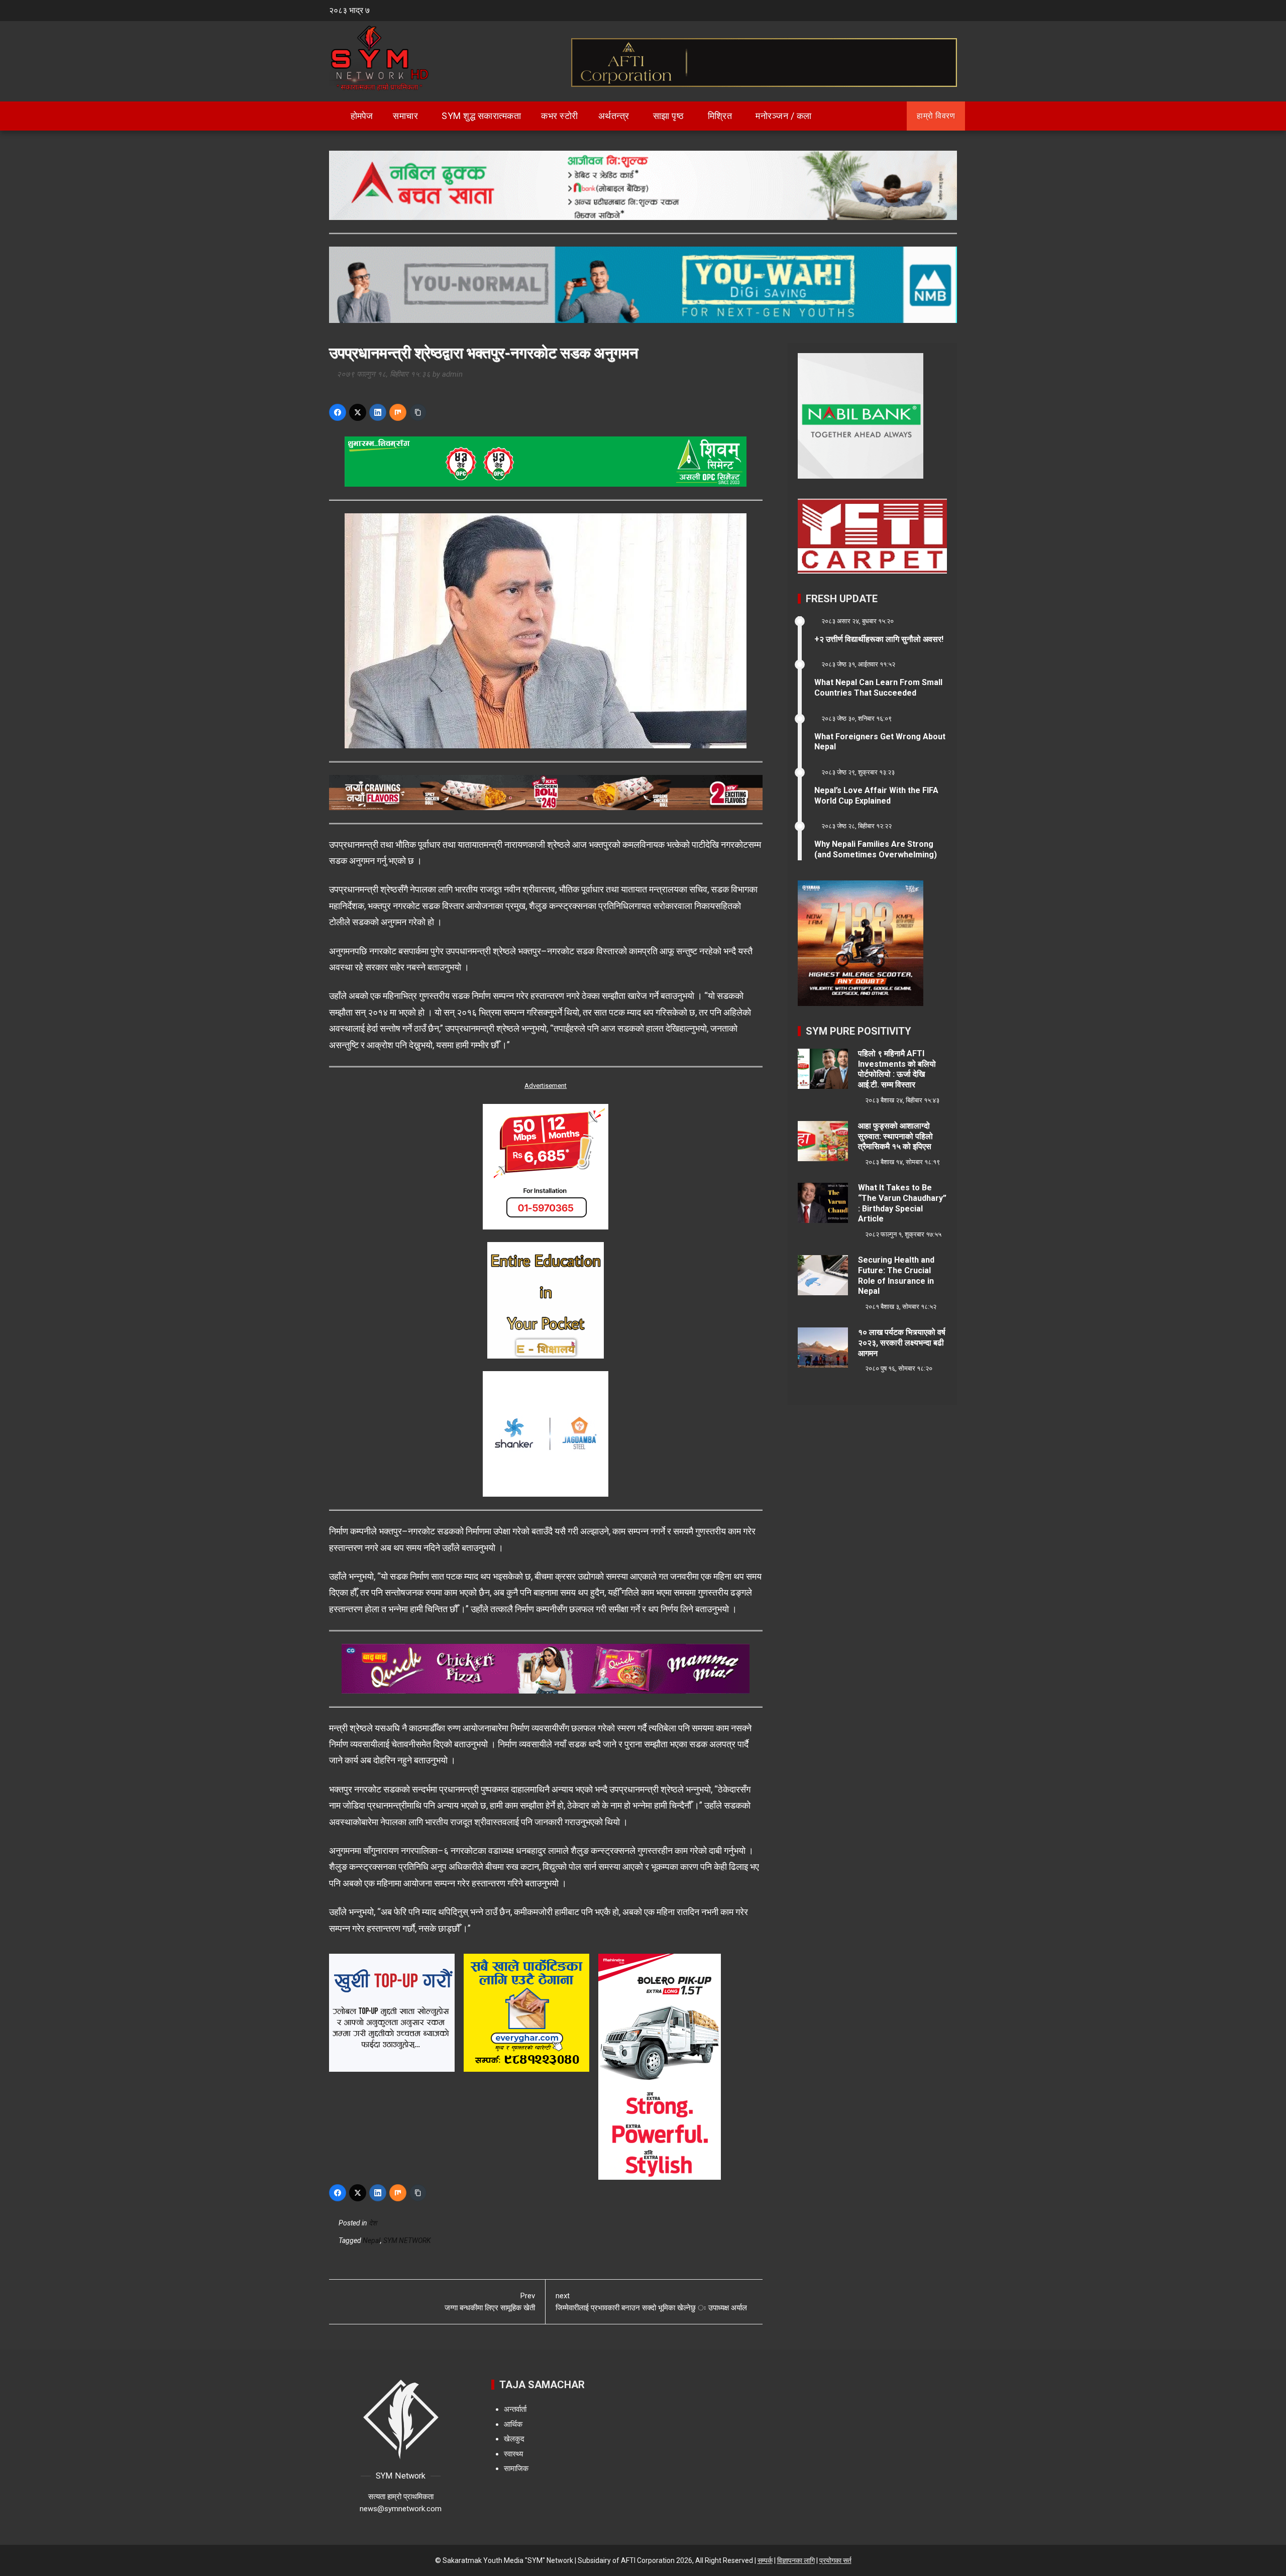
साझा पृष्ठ (669, 116)
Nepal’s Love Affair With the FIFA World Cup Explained (876, 796)
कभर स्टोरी (560, 116)
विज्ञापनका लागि (796, 2560)
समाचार (405, 116)
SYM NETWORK (407, 2241)
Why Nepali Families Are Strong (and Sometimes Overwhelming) (876, 849)
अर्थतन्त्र (614, 116)
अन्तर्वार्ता (515, 2409)
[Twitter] (358, 412)
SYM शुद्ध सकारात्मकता (481, 116)
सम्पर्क (765, 2560)
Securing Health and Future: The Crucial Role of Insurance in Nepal (896, 1275)
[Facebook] (338, 412)
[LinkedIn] (378, 412)
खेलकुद (514, 2439)
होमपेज (361, 116)
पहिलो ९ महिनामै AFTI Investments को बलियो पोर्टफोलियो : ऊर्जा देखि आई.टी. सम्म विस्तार (897, 1069)
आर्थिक (513, 2424)
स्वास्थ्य (513, 2454)
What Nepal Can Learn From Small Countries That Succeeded (878, 688)
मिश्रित (720, 116)
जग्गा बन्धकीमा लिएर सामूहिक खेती (490, 2302)
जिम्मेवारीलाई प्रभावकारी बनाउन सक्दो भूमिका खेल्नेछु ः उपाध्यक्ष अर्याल (651, 2302)
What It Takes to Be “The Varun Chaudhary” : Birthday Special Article (902, 1203)
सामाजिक (516, 2469)
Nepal (371, 2241)
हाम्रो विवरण (936, 116)
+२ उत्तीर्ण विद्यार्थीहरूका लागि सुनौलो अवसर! (879, 639)
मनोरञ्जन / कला (784, 116)
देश (373, 2223)
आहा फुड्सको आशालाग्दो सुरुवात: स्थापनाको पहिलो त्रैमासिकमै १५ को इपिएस (895, 1136)
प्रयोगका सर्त (835, 2560)
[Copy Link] (418, 412)
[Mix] (398, 412)
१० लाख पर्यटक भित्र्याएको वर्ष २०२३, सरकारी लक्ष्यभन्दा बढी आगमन (902, 1343)
